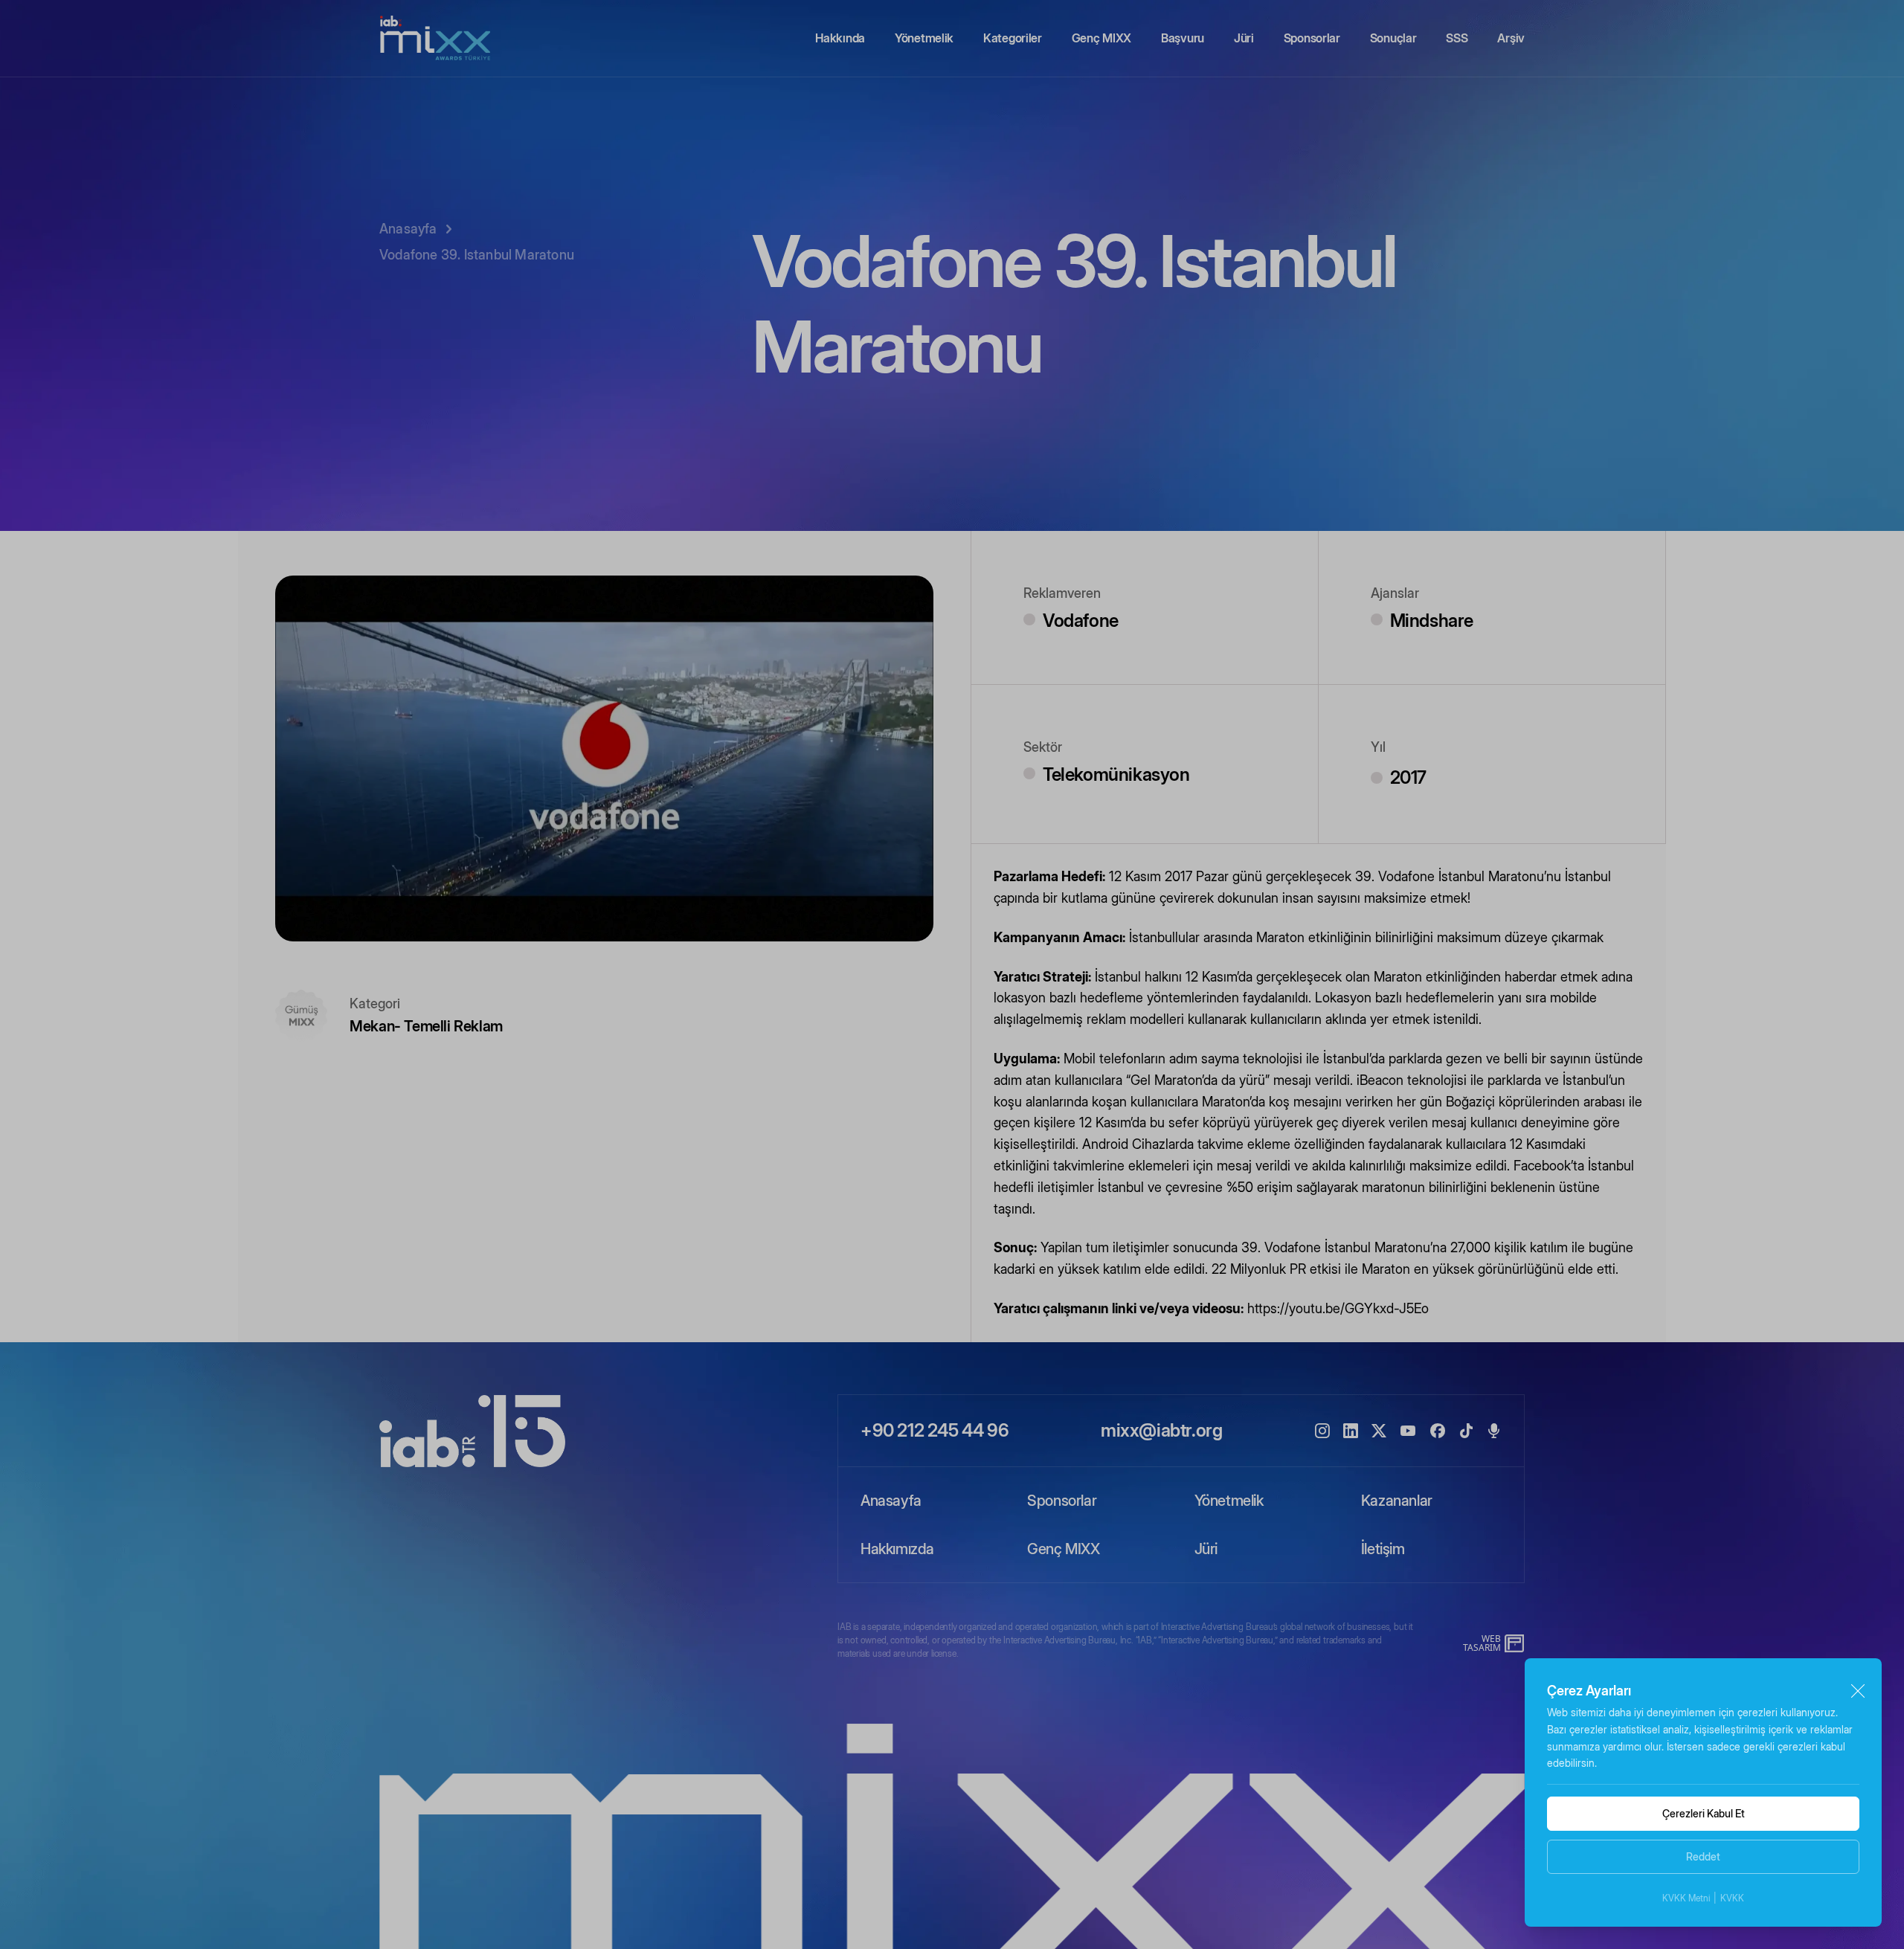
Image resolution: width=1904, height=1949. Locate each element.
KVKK (1732, 1898)
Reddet (1703, 1856)
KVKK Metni (1686, 1898)
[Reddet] (1858, 1691)
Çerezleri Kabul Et (1704, 1813)
